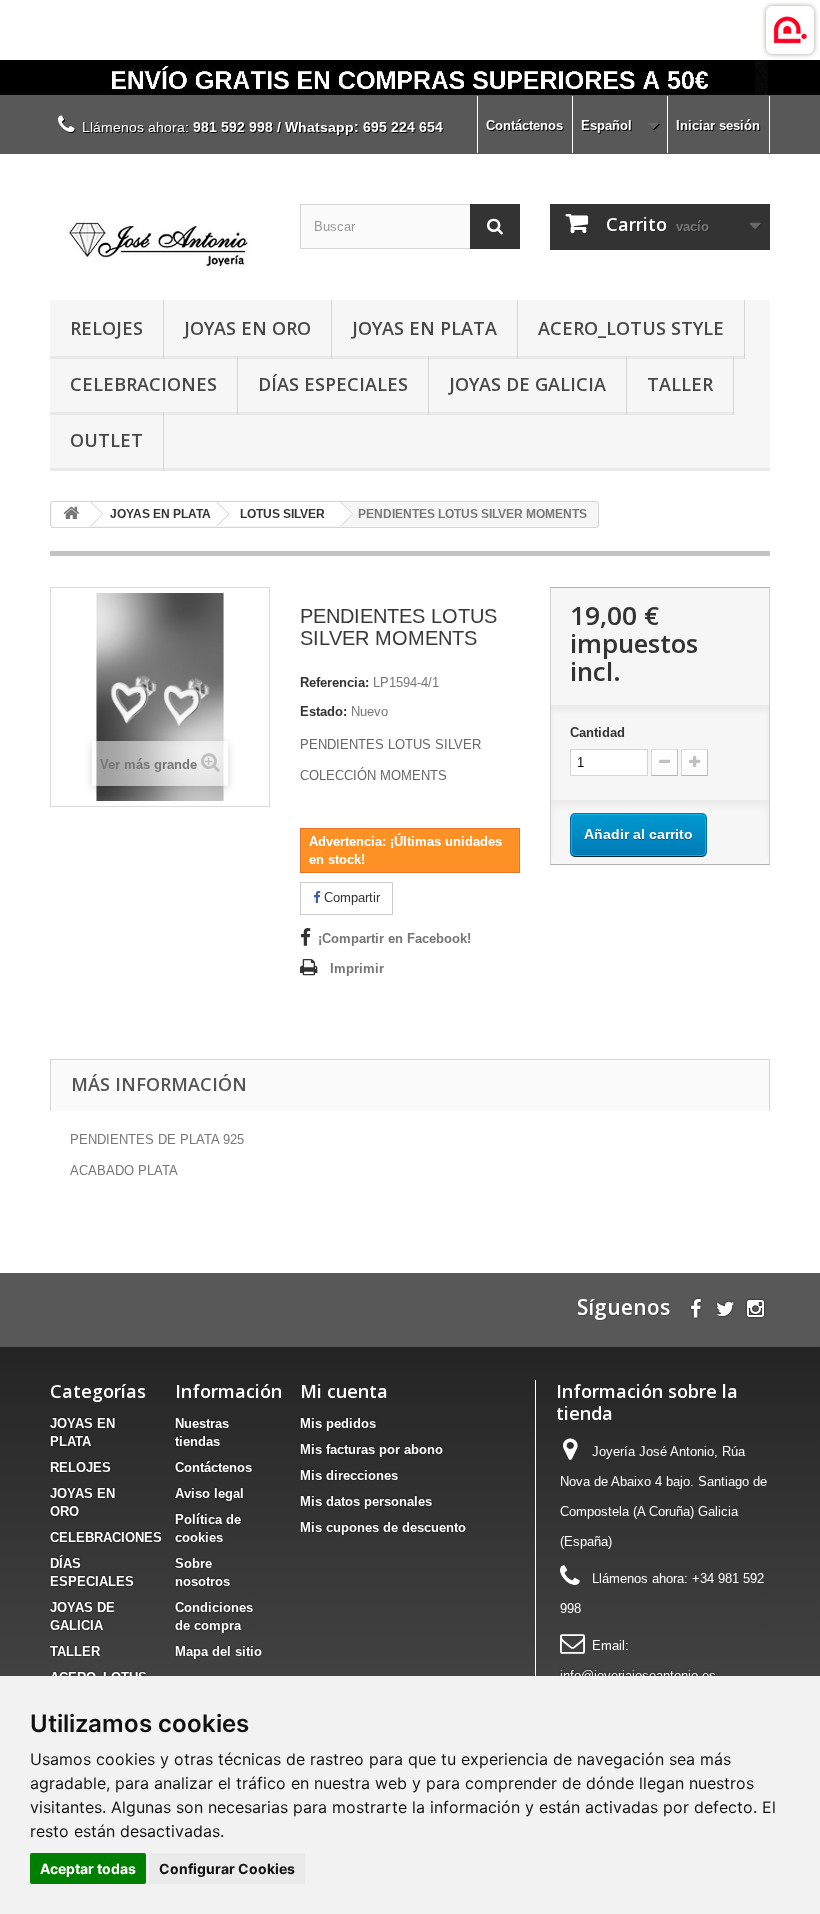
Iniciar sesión (718, 125)
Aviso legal (209, 1493)
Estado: (323, 711)
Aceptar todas (88, 1868)
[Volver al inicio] (71, 514)
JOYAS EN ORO (247, 328)
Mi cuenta (344, 1391)
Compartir (350, 897)
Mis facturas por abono (371, 1449)
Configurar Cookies (227, 1868)
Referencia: (334, 682)
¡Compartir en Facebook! (394, 938)
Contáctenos (524, 125)
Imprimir (357, 968)
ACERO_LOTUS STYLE (631, 328)
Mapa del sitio (218, 1651)
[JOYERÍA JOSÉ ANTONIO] (160, 235)
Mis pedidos (338, 1423)
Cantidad (597, 732)
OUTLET (106, 440)
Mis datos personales (366, 1501)
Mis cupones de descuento (383, 1527)
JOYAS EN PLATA (424, 328)
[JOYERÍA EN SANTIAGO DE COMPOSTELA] (410, 77)
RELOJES (106, 328)
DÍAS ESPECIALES (333, 384)
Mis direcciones (349, 1475)
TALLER (680, 384)
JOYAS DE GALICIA (527, 384)
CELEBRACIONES (143, 384)
